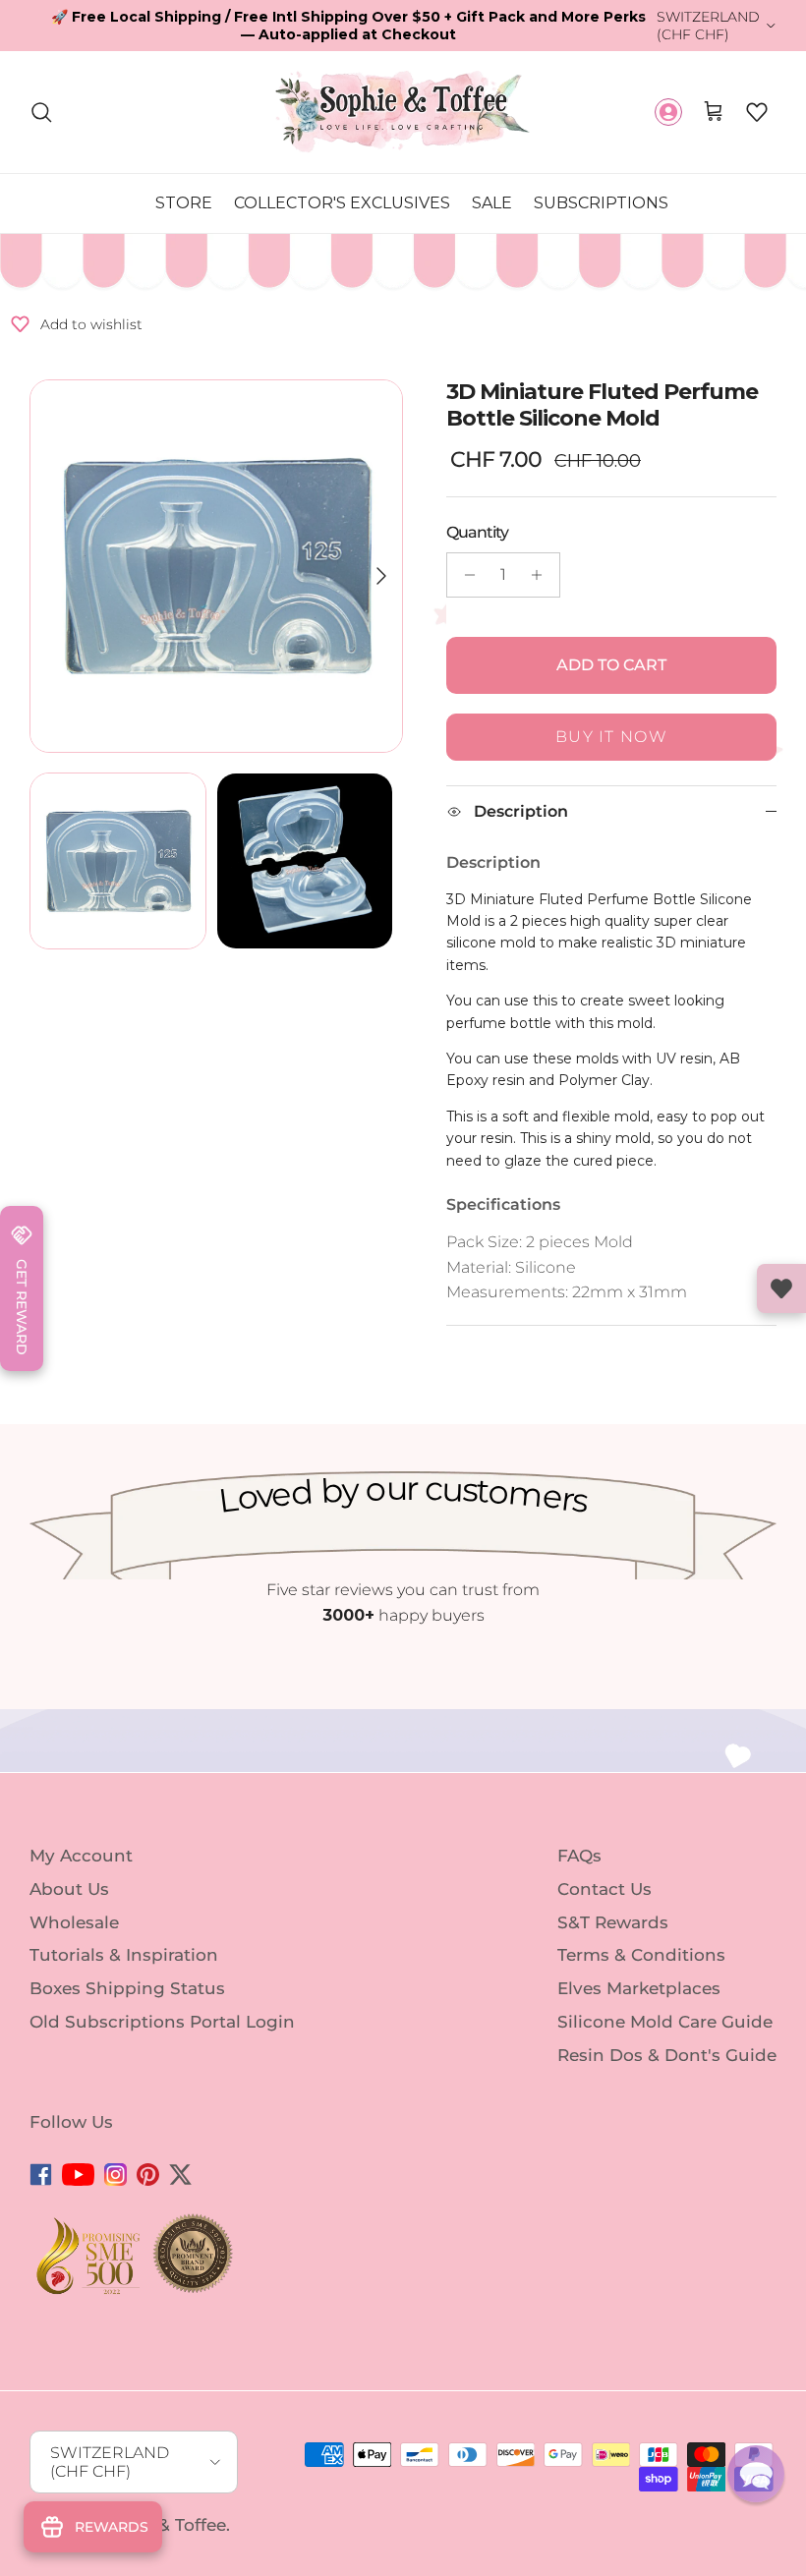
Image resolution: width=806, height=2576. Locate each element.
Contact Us (604, 1889)
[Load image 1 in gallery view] (216, 566)
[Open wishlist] (781, 1288)
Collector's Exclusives (342, 203)
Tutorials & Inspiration (124, 1955)
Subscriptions (601, 203)
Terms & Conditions (641, 1955)
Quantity (477, 532)
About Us (69, 1889)
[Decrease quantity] (464, 575)
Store (184, 203)
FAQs (579, 1856)
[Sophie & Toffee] (403, 112)
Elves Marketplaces (639, 1988)
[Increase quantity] (542, 575)
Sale (492, 203)
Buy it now (611, 737)
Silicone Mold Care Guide (665, 2022)
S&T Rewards (613, 1921)
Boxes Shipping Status (127, 1988)
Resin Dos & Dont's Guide (667, 2055)
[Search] (41, 112)
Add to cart (611, 665)
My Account (81, 1856)
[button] (757, 112)
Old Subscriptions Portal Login (162, 2022)
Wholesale (74, 1921)
